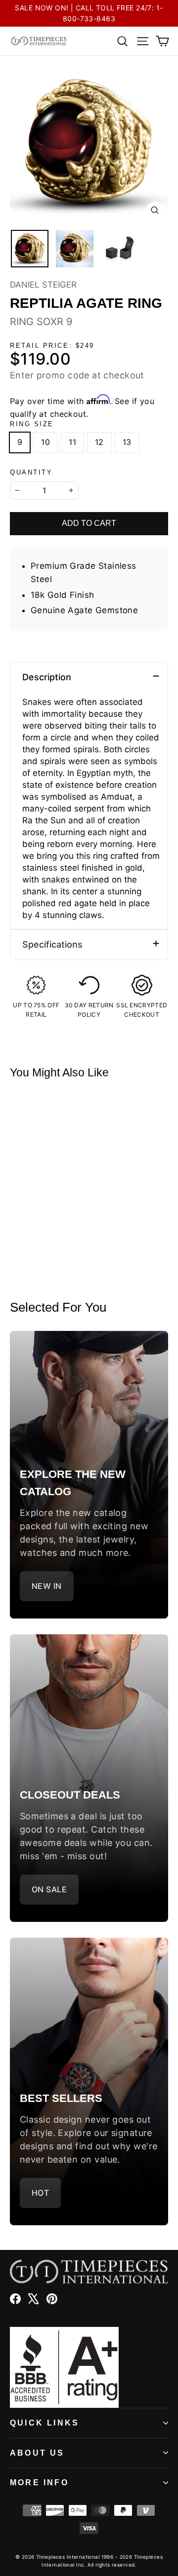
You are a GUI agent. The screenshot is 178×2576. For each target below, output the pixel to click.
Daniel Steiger (43, 285)
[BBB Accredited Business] (89, 2367)
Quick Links (44, 2423)
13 (127, 442)
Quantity (31, 472)
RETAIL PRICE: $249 (52, 346)
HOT (40, 2193)
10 (45, 442)
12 (99, 442)
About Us (37, 2453)
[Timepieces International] (39, 41)
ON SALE (49, 1889)
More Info (39, 2483)
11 (72, 442)
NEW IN (47, 1586)
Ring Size (32, 424)
